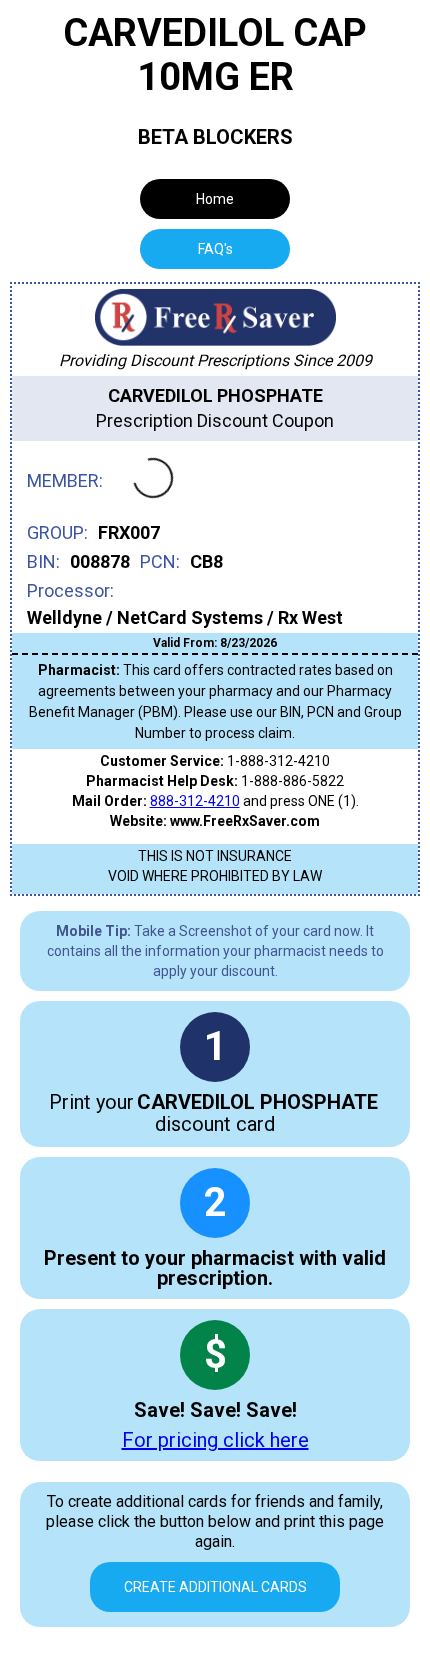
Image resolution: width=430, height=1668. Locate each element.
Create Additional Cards (215, 1587)
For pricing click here (215, 1440)
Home (215, 199)
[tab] (215, 249)
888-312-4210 (195, 801)
